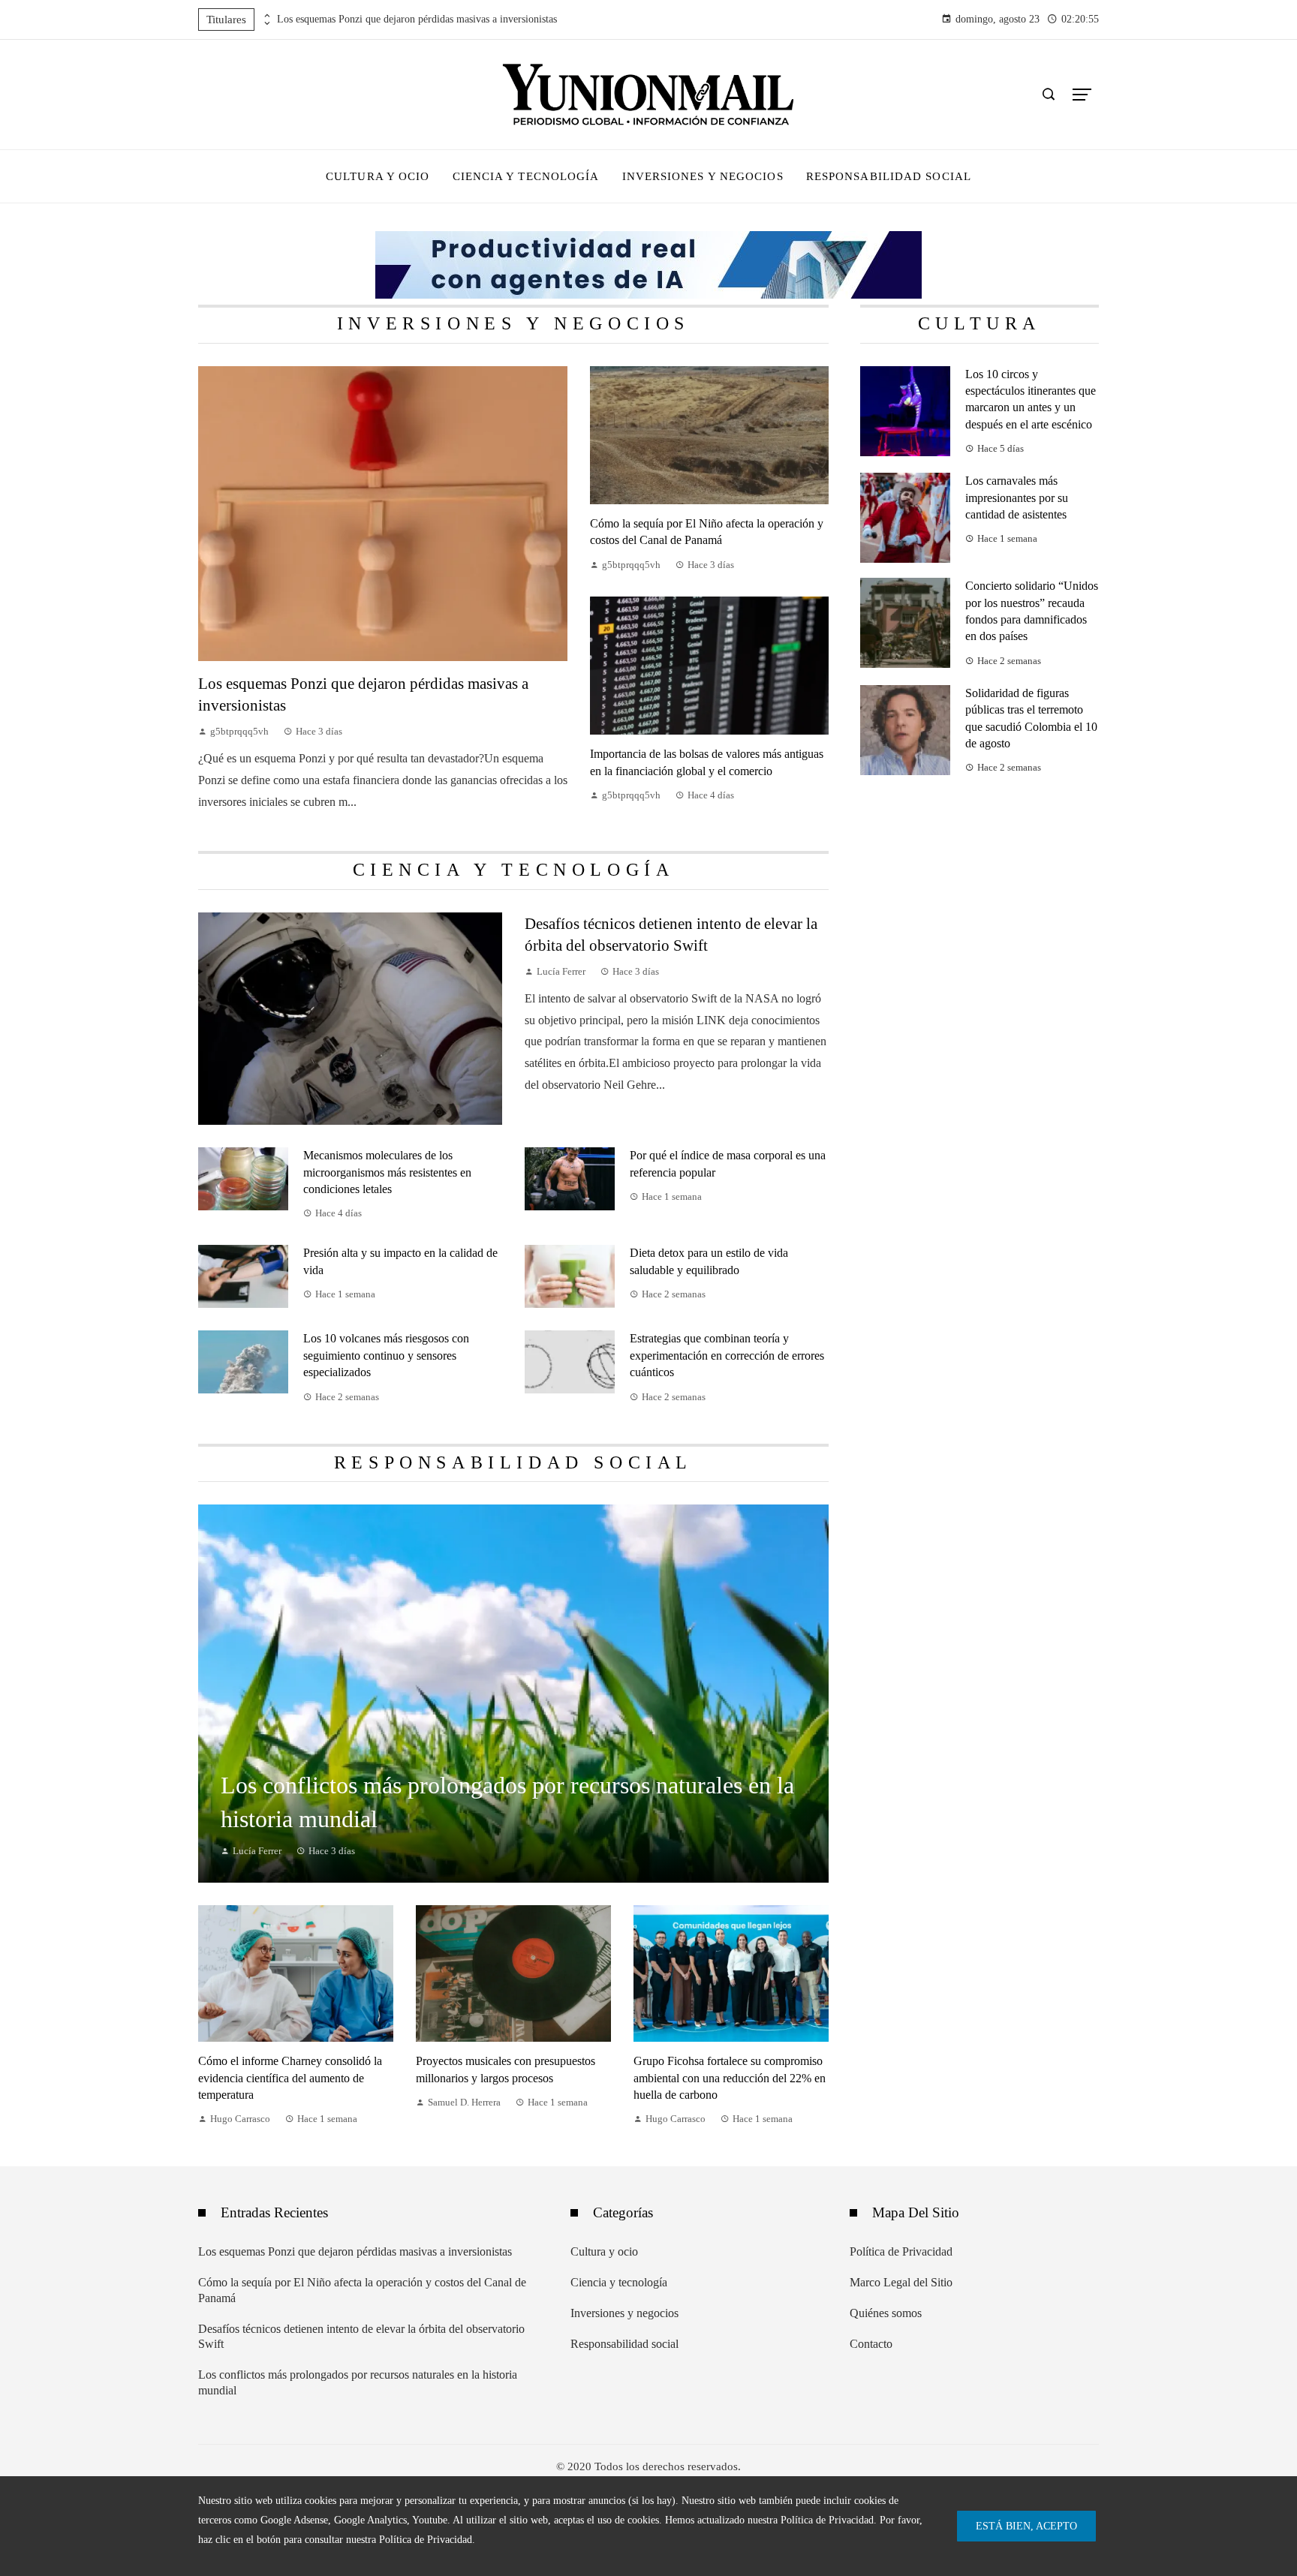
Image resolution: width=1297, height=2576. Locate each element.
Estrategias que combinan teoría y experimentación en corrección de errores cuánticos (727, 1355)
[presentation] (266, 16)
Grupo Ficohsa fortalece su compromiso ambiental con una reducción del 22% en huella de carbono (730, 2078)
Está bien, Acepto (1026, 2526)
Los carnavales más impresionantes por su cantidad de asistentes (1017, 497)
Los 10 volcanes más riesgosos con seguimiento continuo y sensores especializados (386, 1355)
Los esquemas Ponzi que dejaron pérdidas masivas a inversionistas (417, 19)
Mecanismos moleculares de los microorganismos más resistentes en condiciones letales (387, 1172)
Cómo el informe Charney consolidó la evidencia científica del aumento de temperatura (290, 2078)
